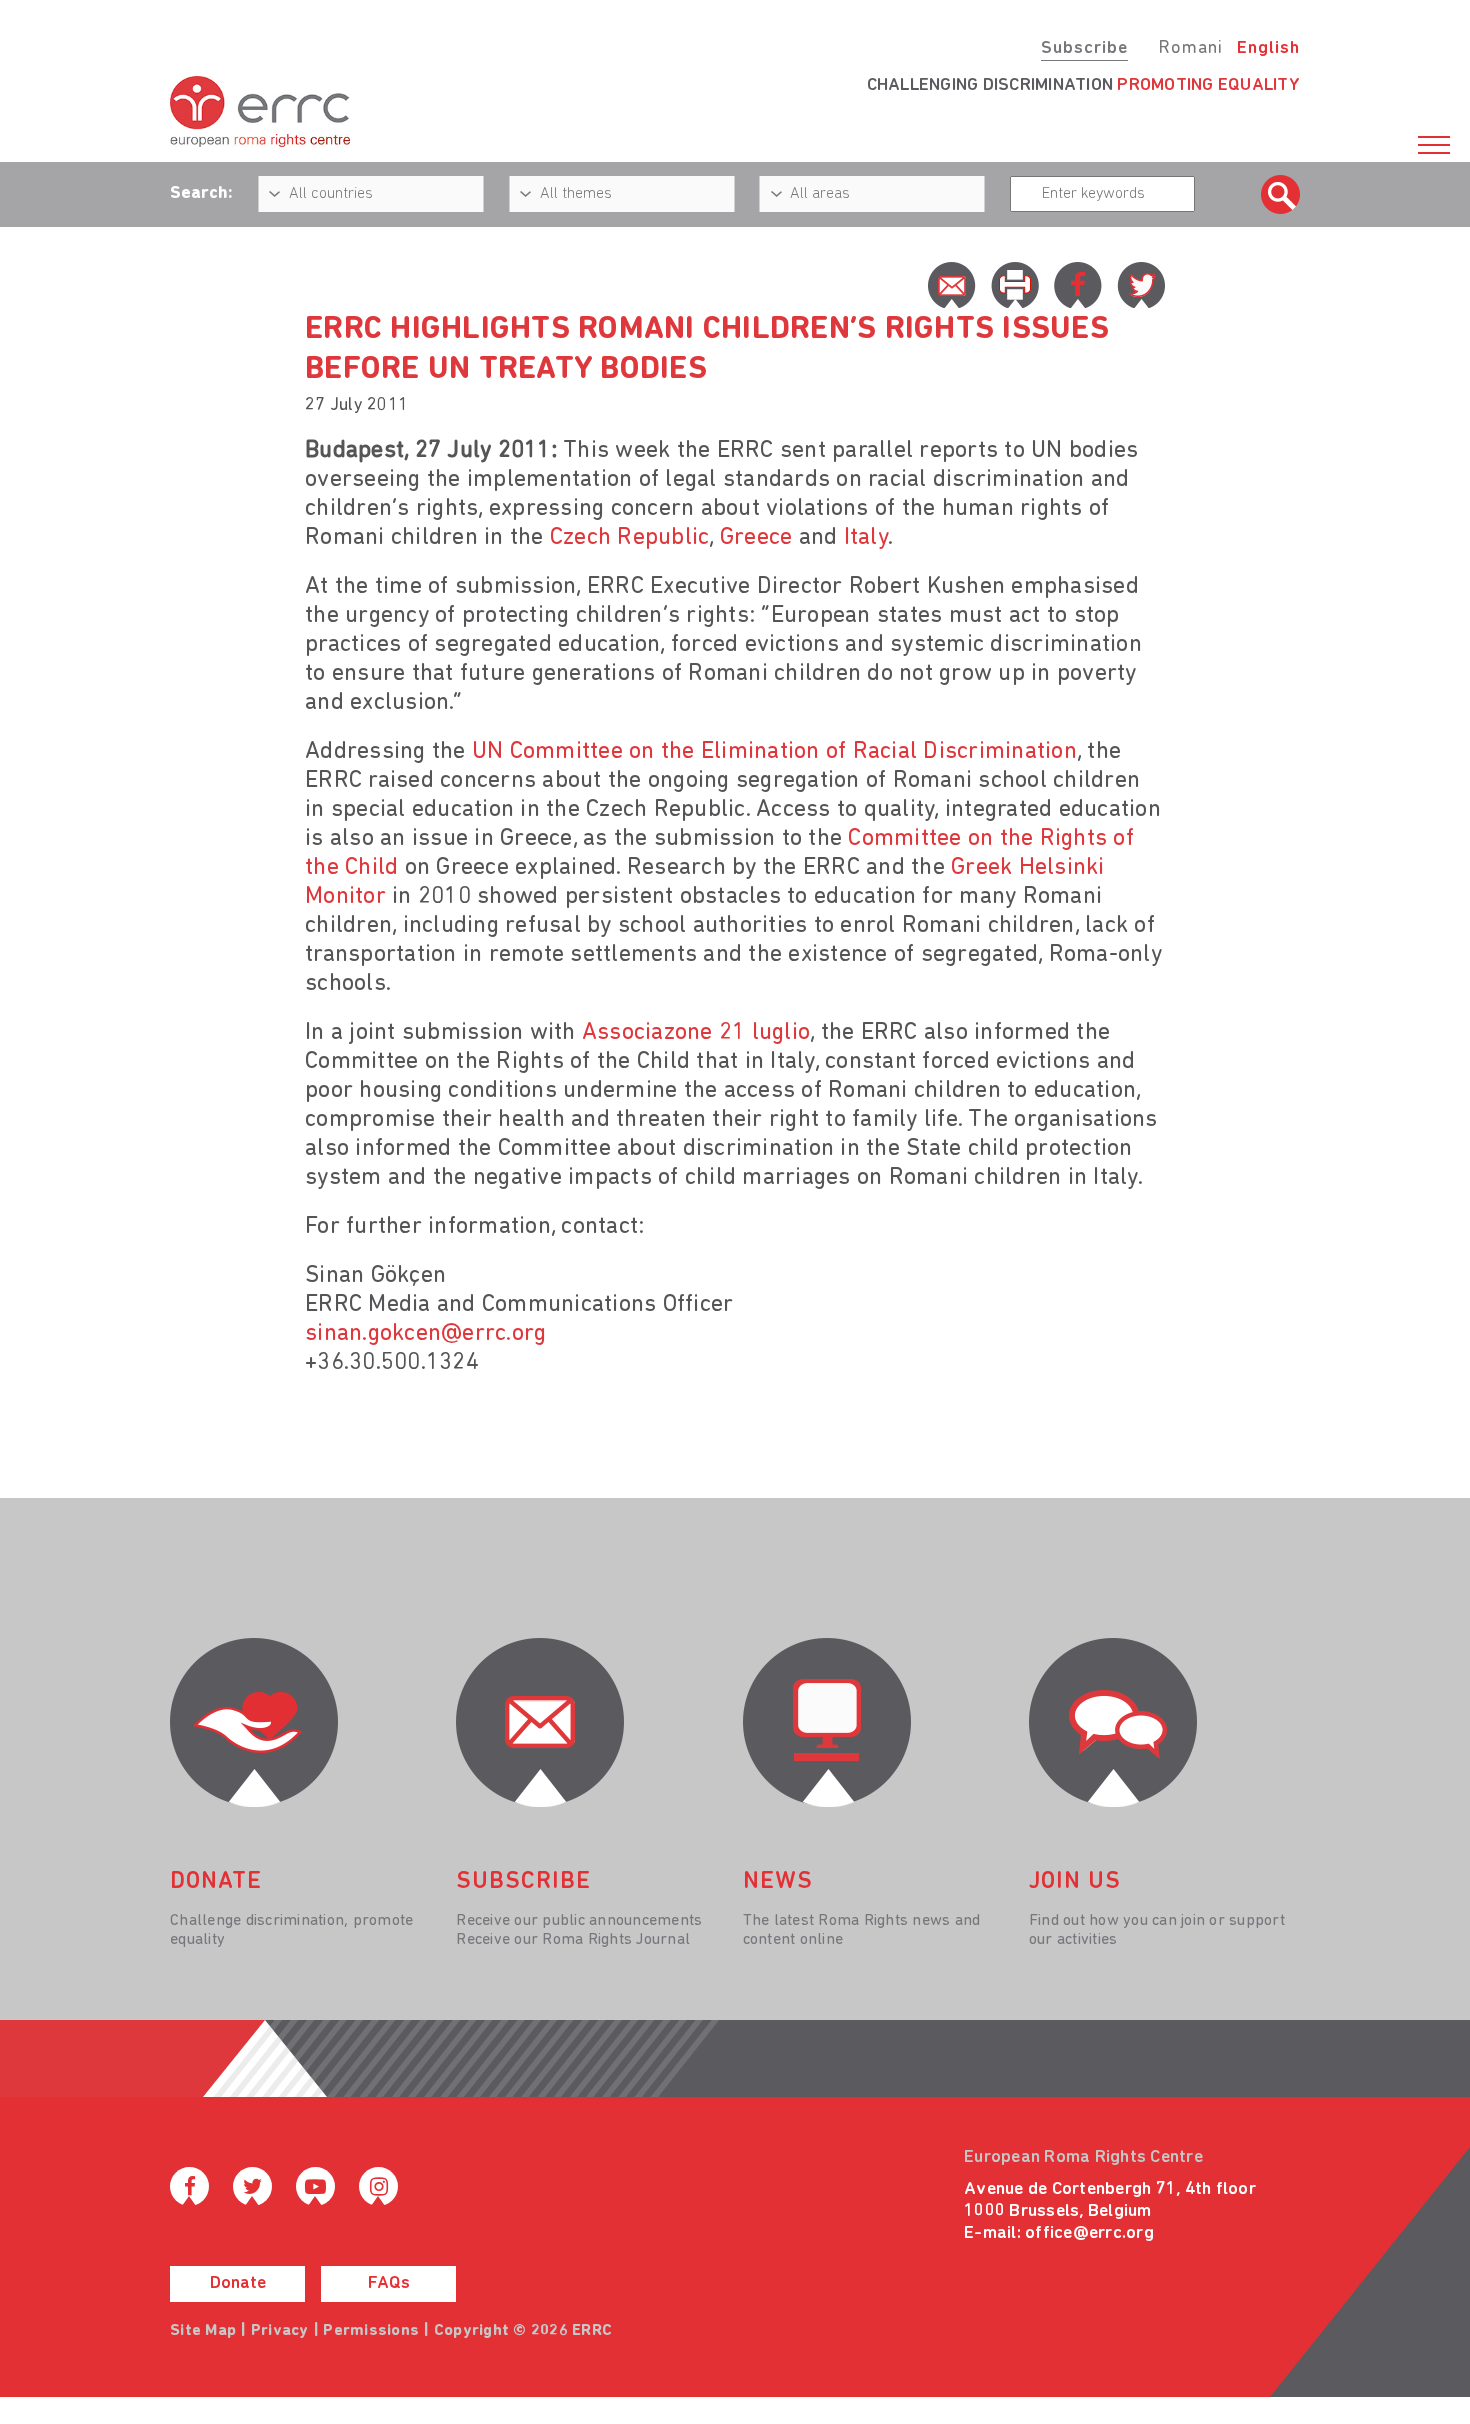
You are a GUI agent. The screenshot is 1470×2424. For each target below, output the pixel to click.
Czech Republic (630, 538)
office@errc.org (1089, 2234)
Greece (756, 538)
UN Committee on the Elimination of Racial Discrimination (774, 752)
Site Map (203, 2331)
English (1268, 49)
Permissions (371, 2331)
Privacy (280, 2331)
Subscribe (1084, 49)
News (778, 1882)
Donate (238, 2284)
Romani (1190, 49)
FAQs (389, 2284)
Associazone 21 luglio (696, 1033)
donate (216, 1882)
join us (1075, 1882)
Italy (866, 538)
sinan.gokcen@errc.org (425, 1334)
